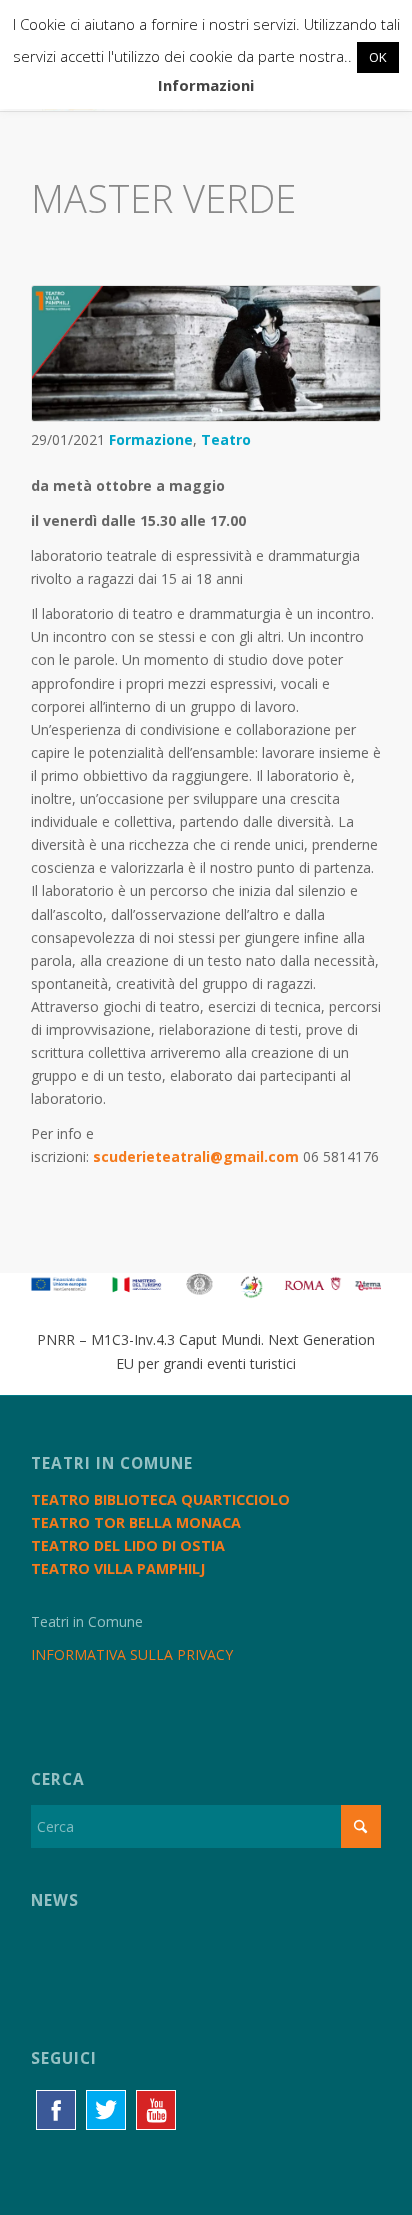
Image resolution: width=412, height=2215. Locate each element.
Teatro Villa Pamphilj (118, 1568)
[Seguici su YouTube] (156, 2110)
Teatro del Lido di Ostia (128, 1545)
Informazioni (206, 85)
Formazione (151, 439)
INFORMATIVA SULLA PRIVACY (132, 1654)
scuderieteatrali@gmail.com (196, 1156)
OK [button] (378, 57)
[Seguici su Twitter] (106, 2110)
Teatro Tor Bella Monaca (136, 1522)
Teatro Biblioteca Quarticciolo (160, 1499)
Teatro (226, 439)
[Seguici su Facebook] (56, 2110)
